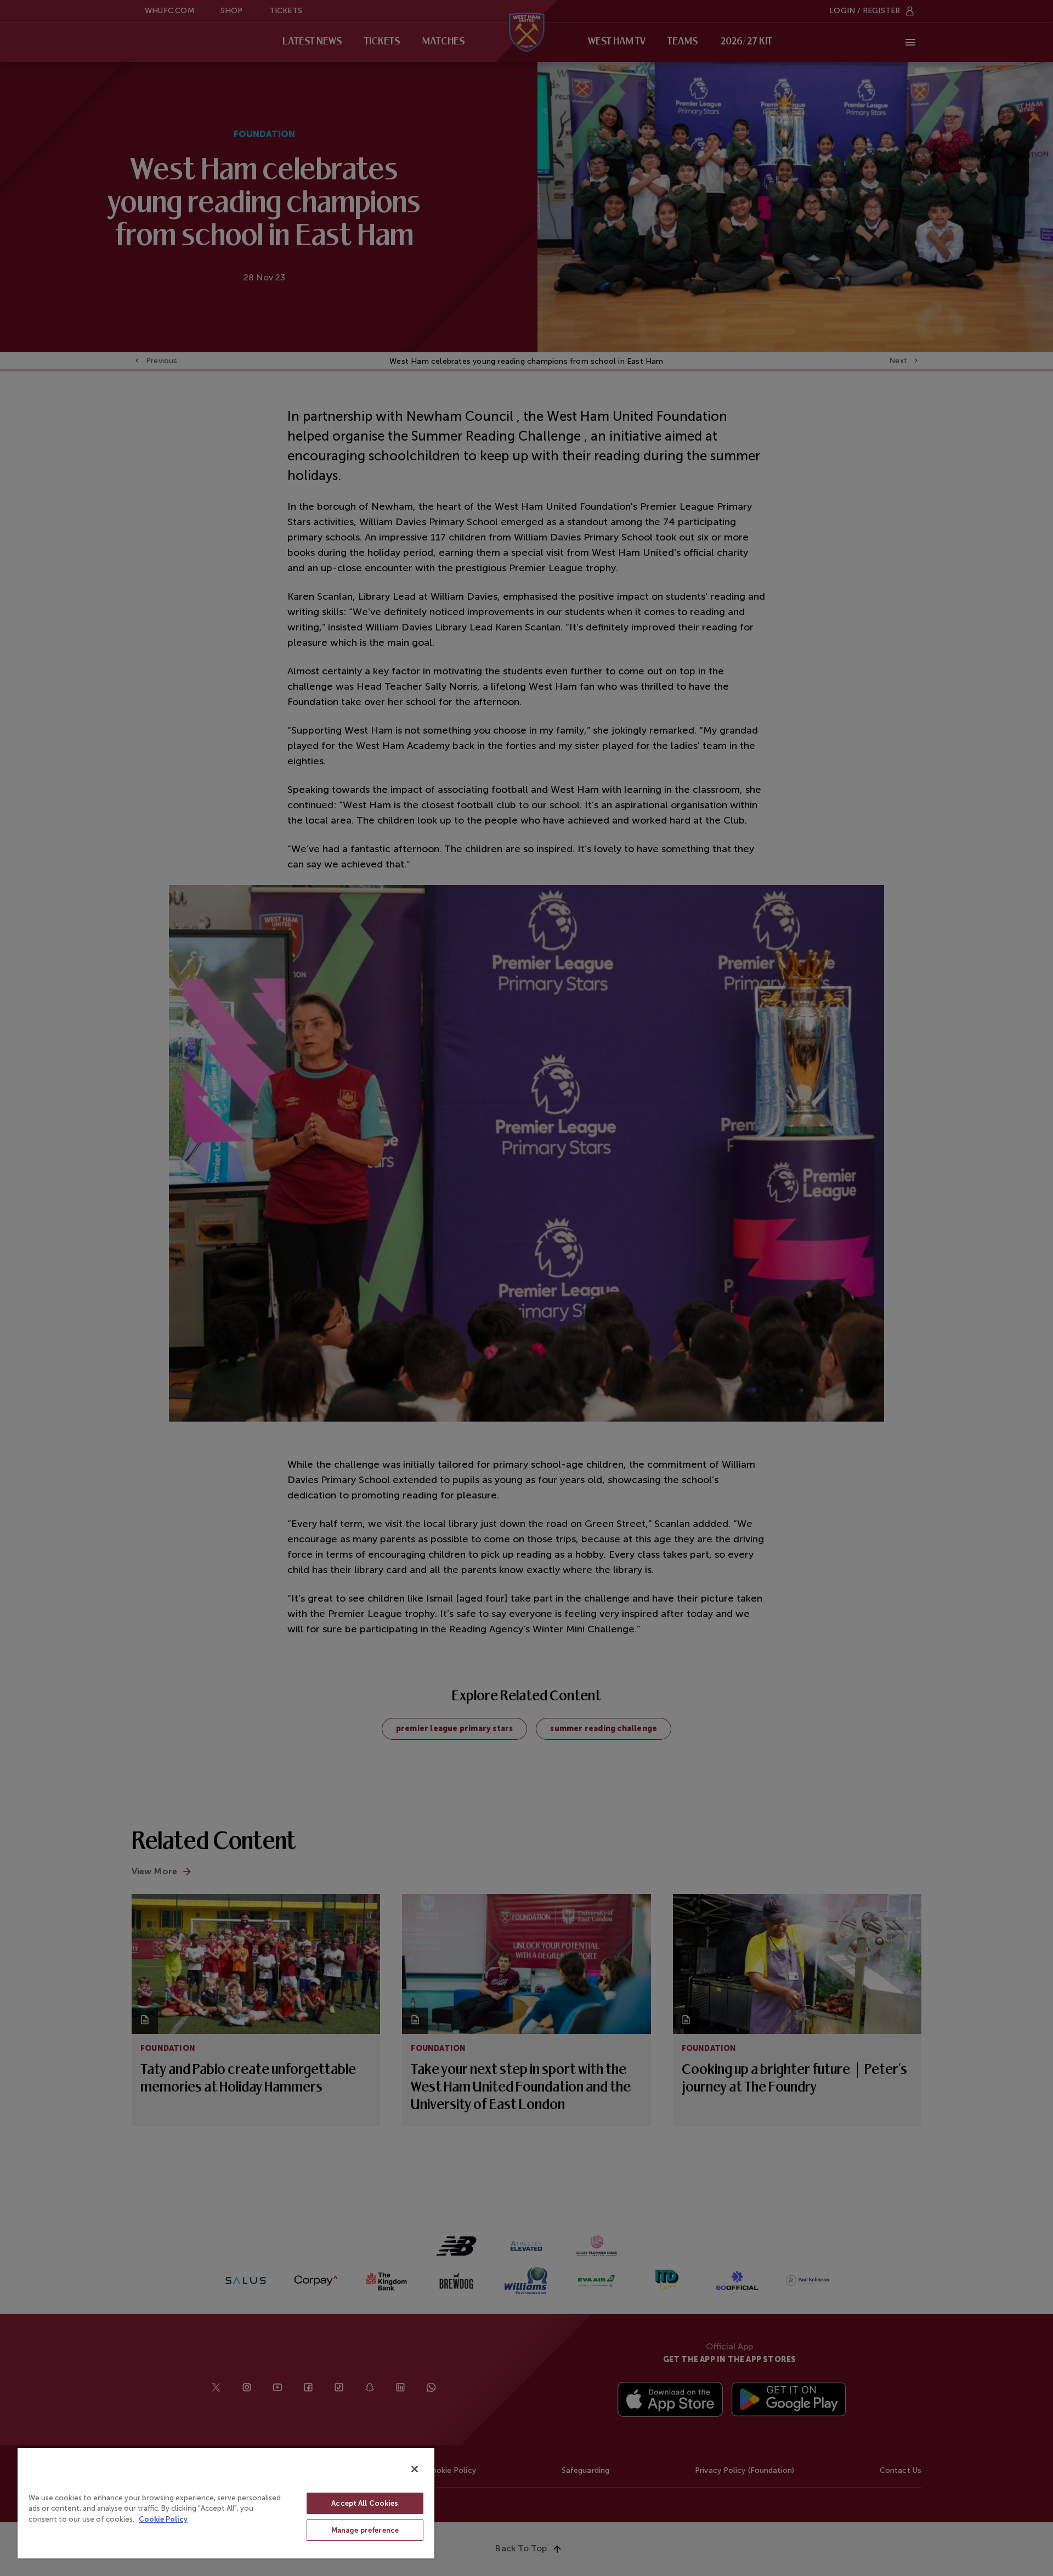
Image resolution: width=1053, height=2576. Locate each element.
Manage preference (365, 2530)
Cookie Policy (163, 2519)
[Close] (415, 2469)
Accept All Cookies (365, 2503)
